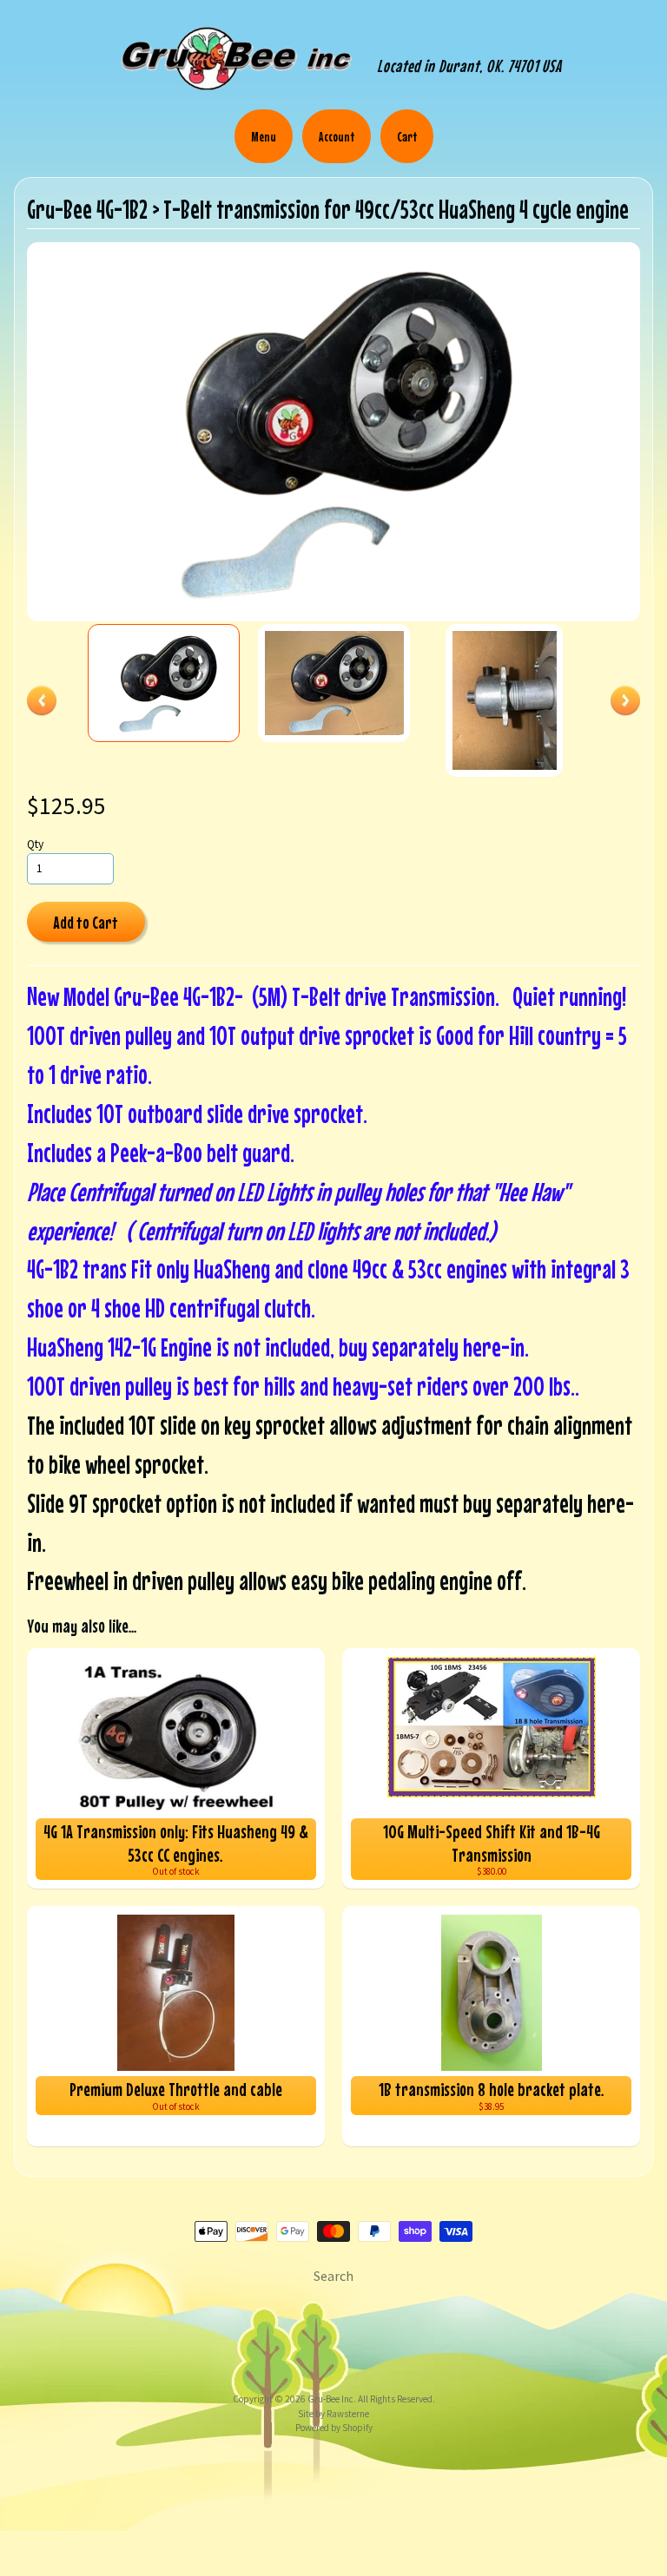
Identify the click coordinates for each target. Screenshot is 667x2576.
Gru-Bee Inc (330, 2399)
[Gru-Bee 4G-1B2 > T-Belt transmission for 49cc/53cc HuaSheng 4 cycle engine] (164, 683)
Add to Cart (86, 922)
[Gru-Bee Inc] (237, 89)
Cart (407, 136)
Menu (264, 136)
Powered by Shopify (334, 2428)
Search (333, 2276)
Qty (35, 844)
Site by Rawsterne (333, 2414)
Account (337, 136)
